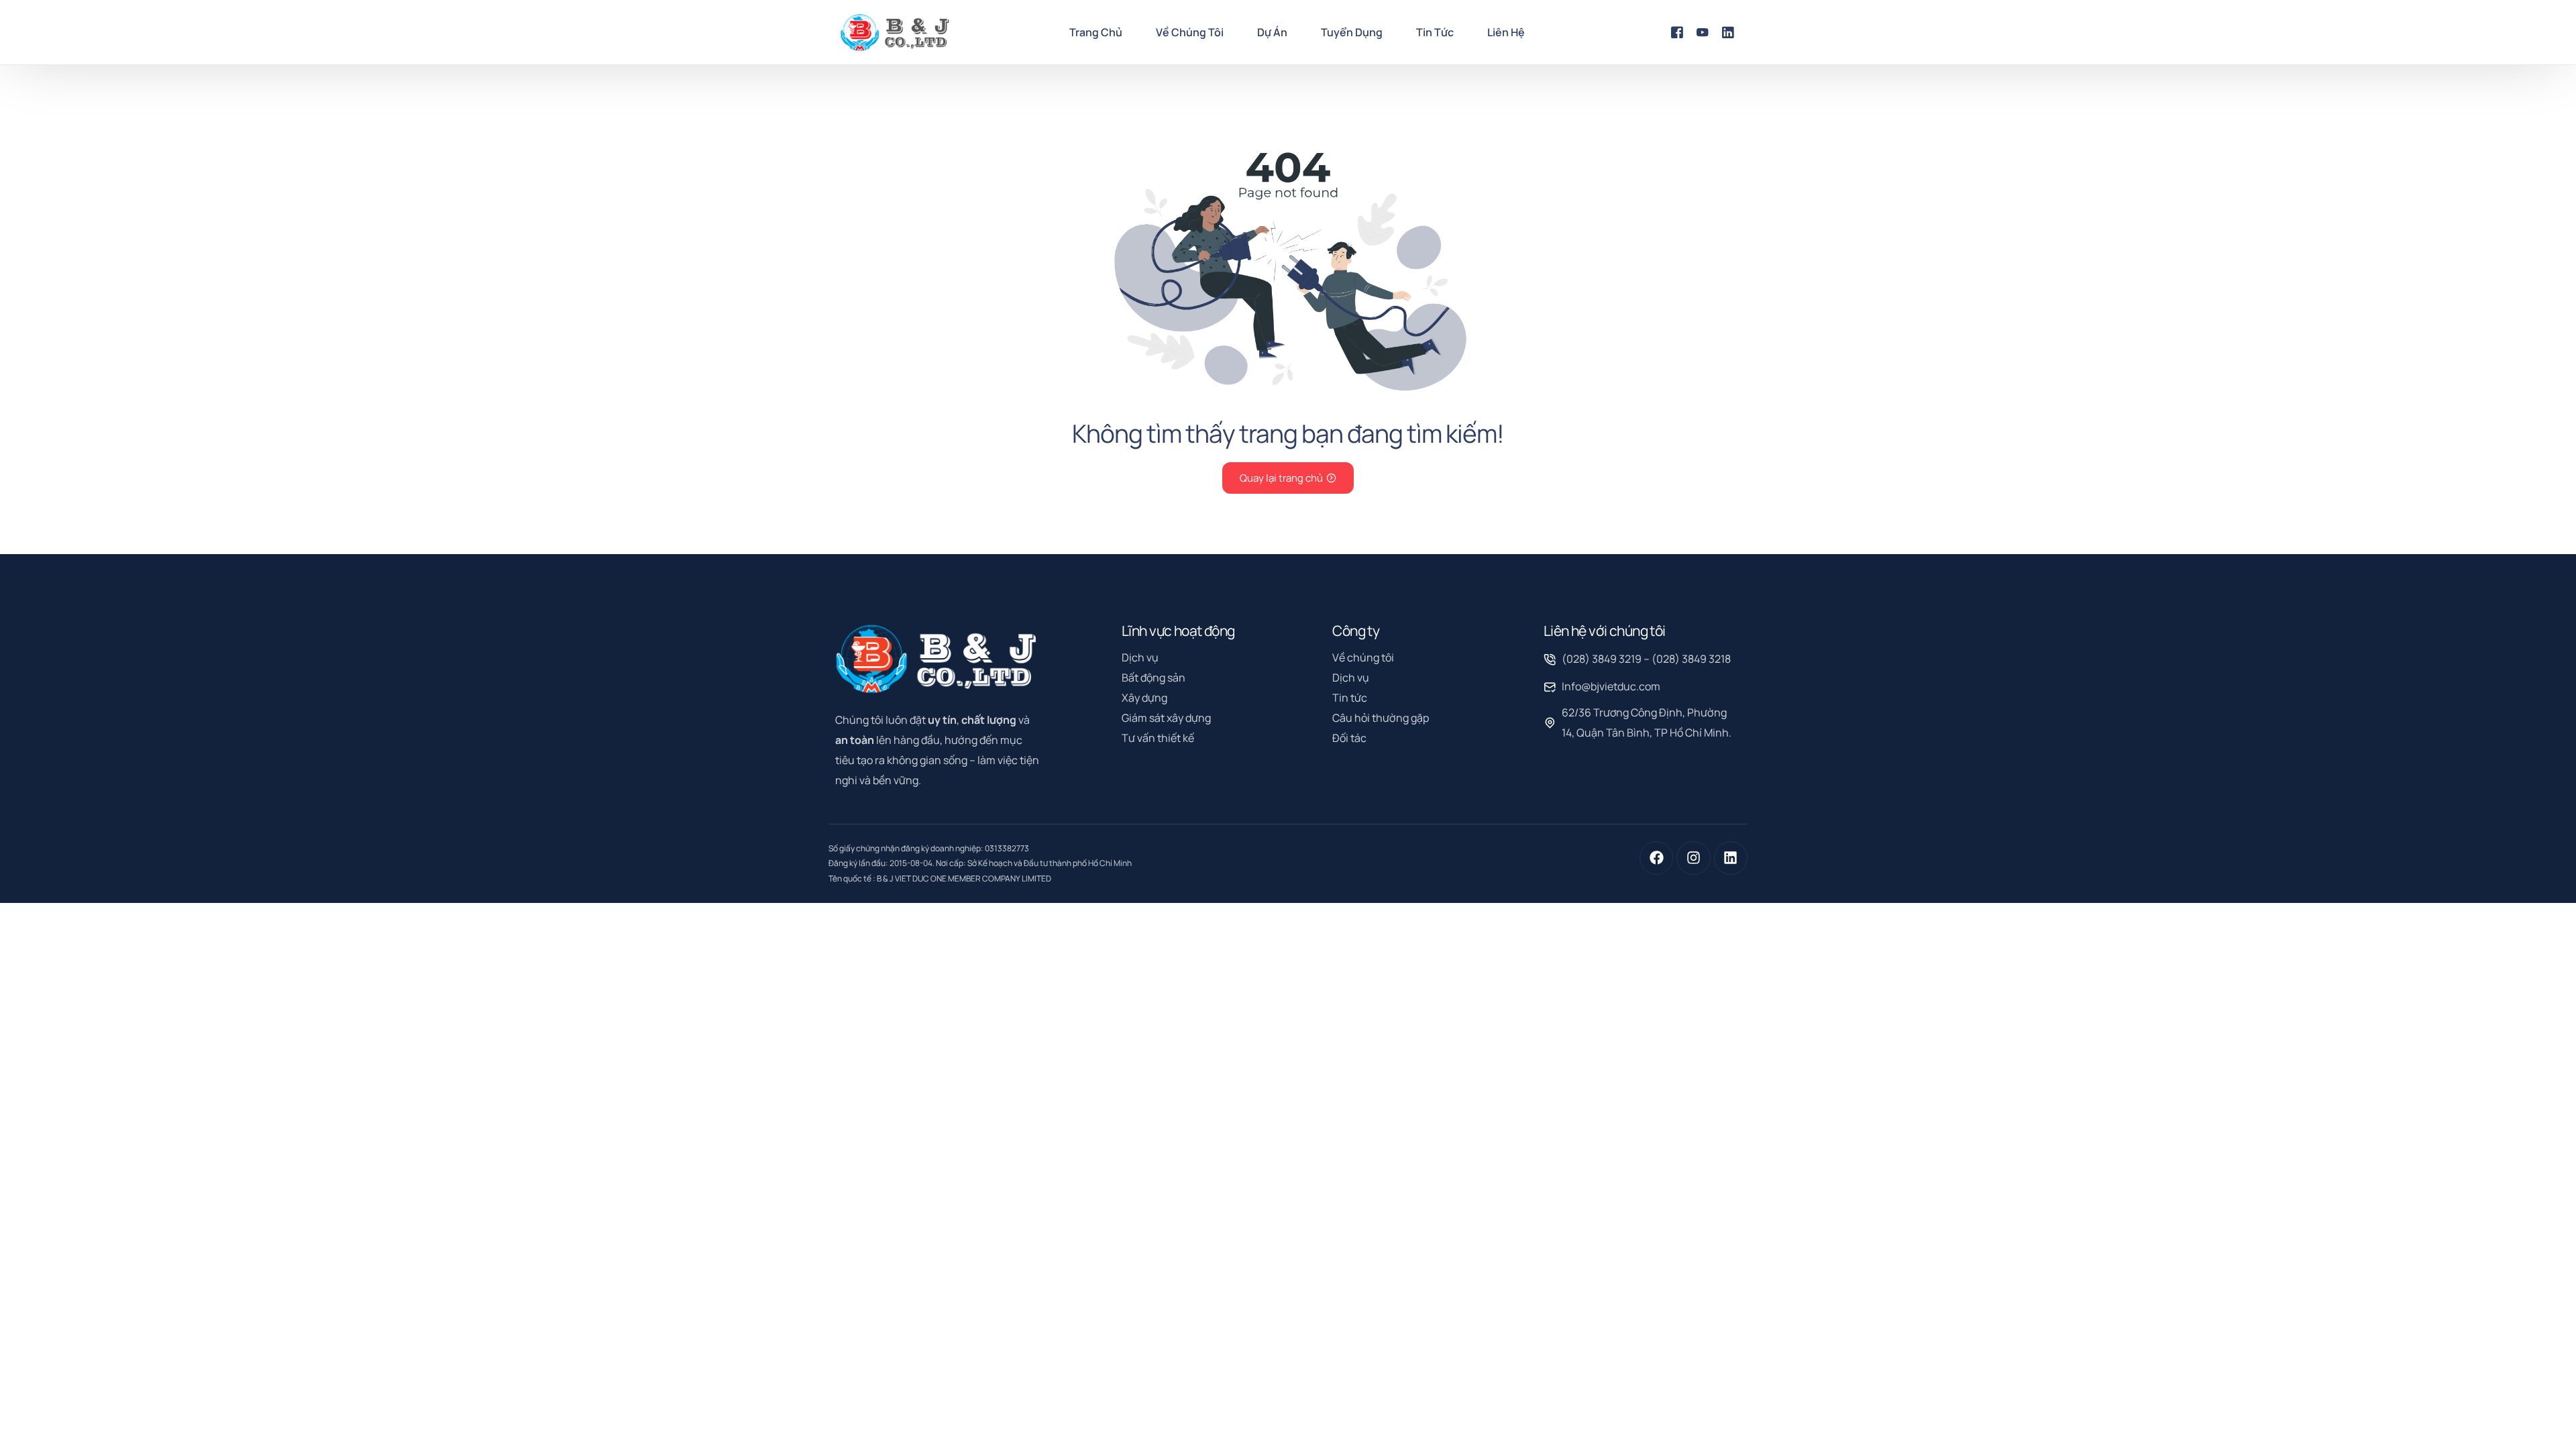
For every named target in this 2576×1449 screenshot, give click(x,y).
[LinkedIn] (1728, 32)
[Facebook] (1677, 32)
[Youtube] (1703, 32)
